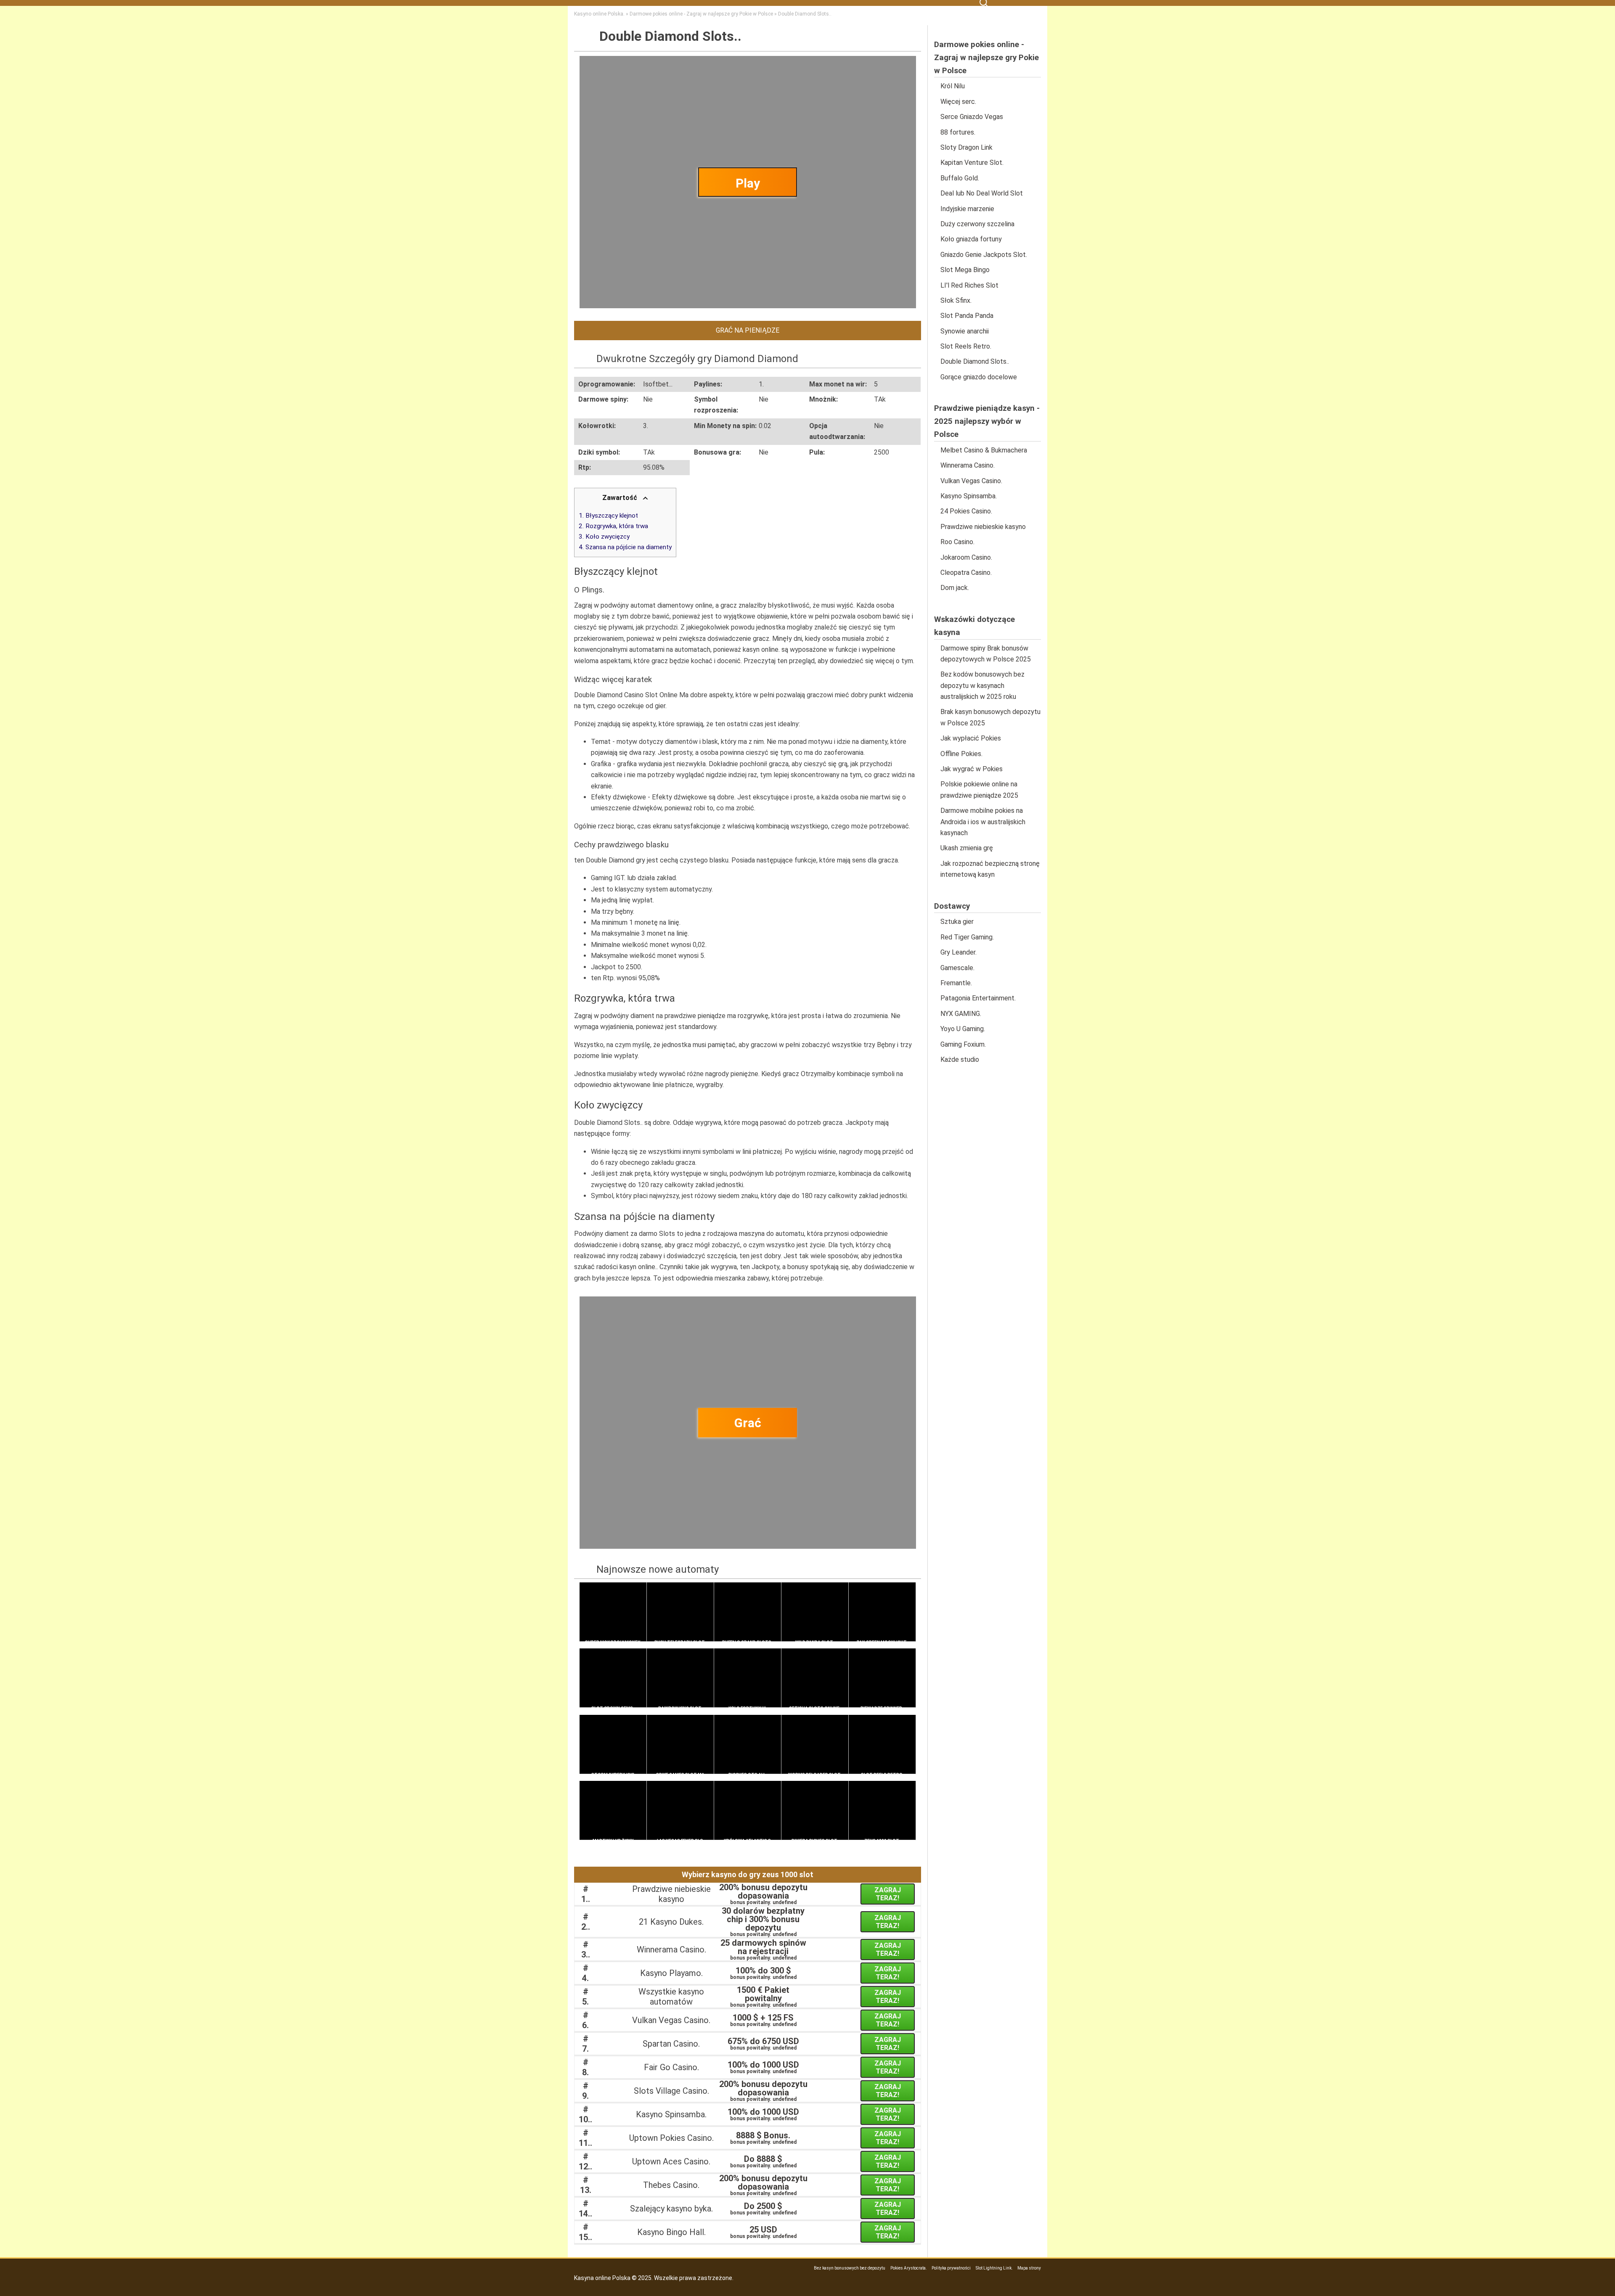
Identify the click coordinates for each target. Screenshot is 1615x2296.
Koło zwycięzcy (608, 537)
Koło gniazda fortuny (971, 239)
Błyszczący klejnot (612, 516)
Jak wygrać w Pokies (972, 769)
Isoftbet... (658, 384)
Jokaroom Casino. (966, 557)
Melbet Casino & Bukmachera (984, 450)
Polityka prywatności (951, 2268)
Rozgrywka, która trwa (617, 526)
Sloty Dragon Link (966, 147)
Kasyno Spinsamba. (969, 496)
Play (748, 183)
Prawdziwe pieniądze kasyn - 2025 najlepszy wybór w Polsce (987, 421)
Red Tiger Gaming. (967, 937)
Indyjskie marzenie (967, 209)
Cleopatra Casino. (966, 573)
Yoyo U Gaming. (963, 1029)
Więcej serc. (958, 102)
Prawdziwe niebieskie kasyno (983, 527)
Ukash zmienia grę (967, 848)
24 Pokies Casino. (966, 511)
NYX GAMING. (961, 1014)
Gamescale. (957, 968)
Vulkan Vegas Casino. (971, 481)
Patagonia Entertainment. (978, 998)
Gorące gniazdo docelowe (979, 377)
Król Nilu (953, 86)
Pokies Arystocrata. (909, 2268)
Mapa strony (1029, 2268)
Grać (748, 1423)
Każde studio (960, 1059)
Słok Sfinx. (956, 300)
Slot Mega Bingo (965, 270)
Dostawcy (952, 906)
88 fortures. (958, 132)
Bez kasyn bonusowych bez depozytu (850, 2268)
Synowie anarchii (965, 331)
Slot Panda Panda (967, 316)
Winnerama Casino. (968, 465)
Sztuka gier (957, 922)
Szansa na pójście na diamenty (629, 547)
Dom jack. (955, 588)
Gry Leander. (958, 952)
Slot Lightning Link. (994, 2268)
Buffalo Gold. (960, 178)
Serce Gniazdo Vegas (972, 117)
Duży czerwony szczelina (977, 224)
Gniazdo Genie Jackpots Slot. (984, 255)
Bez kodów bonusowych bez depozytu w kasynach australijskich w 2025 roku (982, 685)
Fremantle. (956, 983)
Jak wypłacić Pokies (971, 738)
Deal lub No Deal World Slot (982, 193)
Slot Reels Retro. (966, 346)
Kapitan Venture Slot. (972, 163)
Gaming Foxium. (963, 1044)
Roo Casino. (957, 542)
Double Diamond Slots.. (975, 361)
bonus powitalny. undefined (763, 1895)
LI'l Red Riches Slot (969, 285)
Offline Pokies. (961, 754)
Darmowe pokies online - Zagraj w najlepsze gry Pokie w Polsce (986, 58)
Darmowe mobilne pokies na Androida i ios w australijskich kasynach (983, 822)
